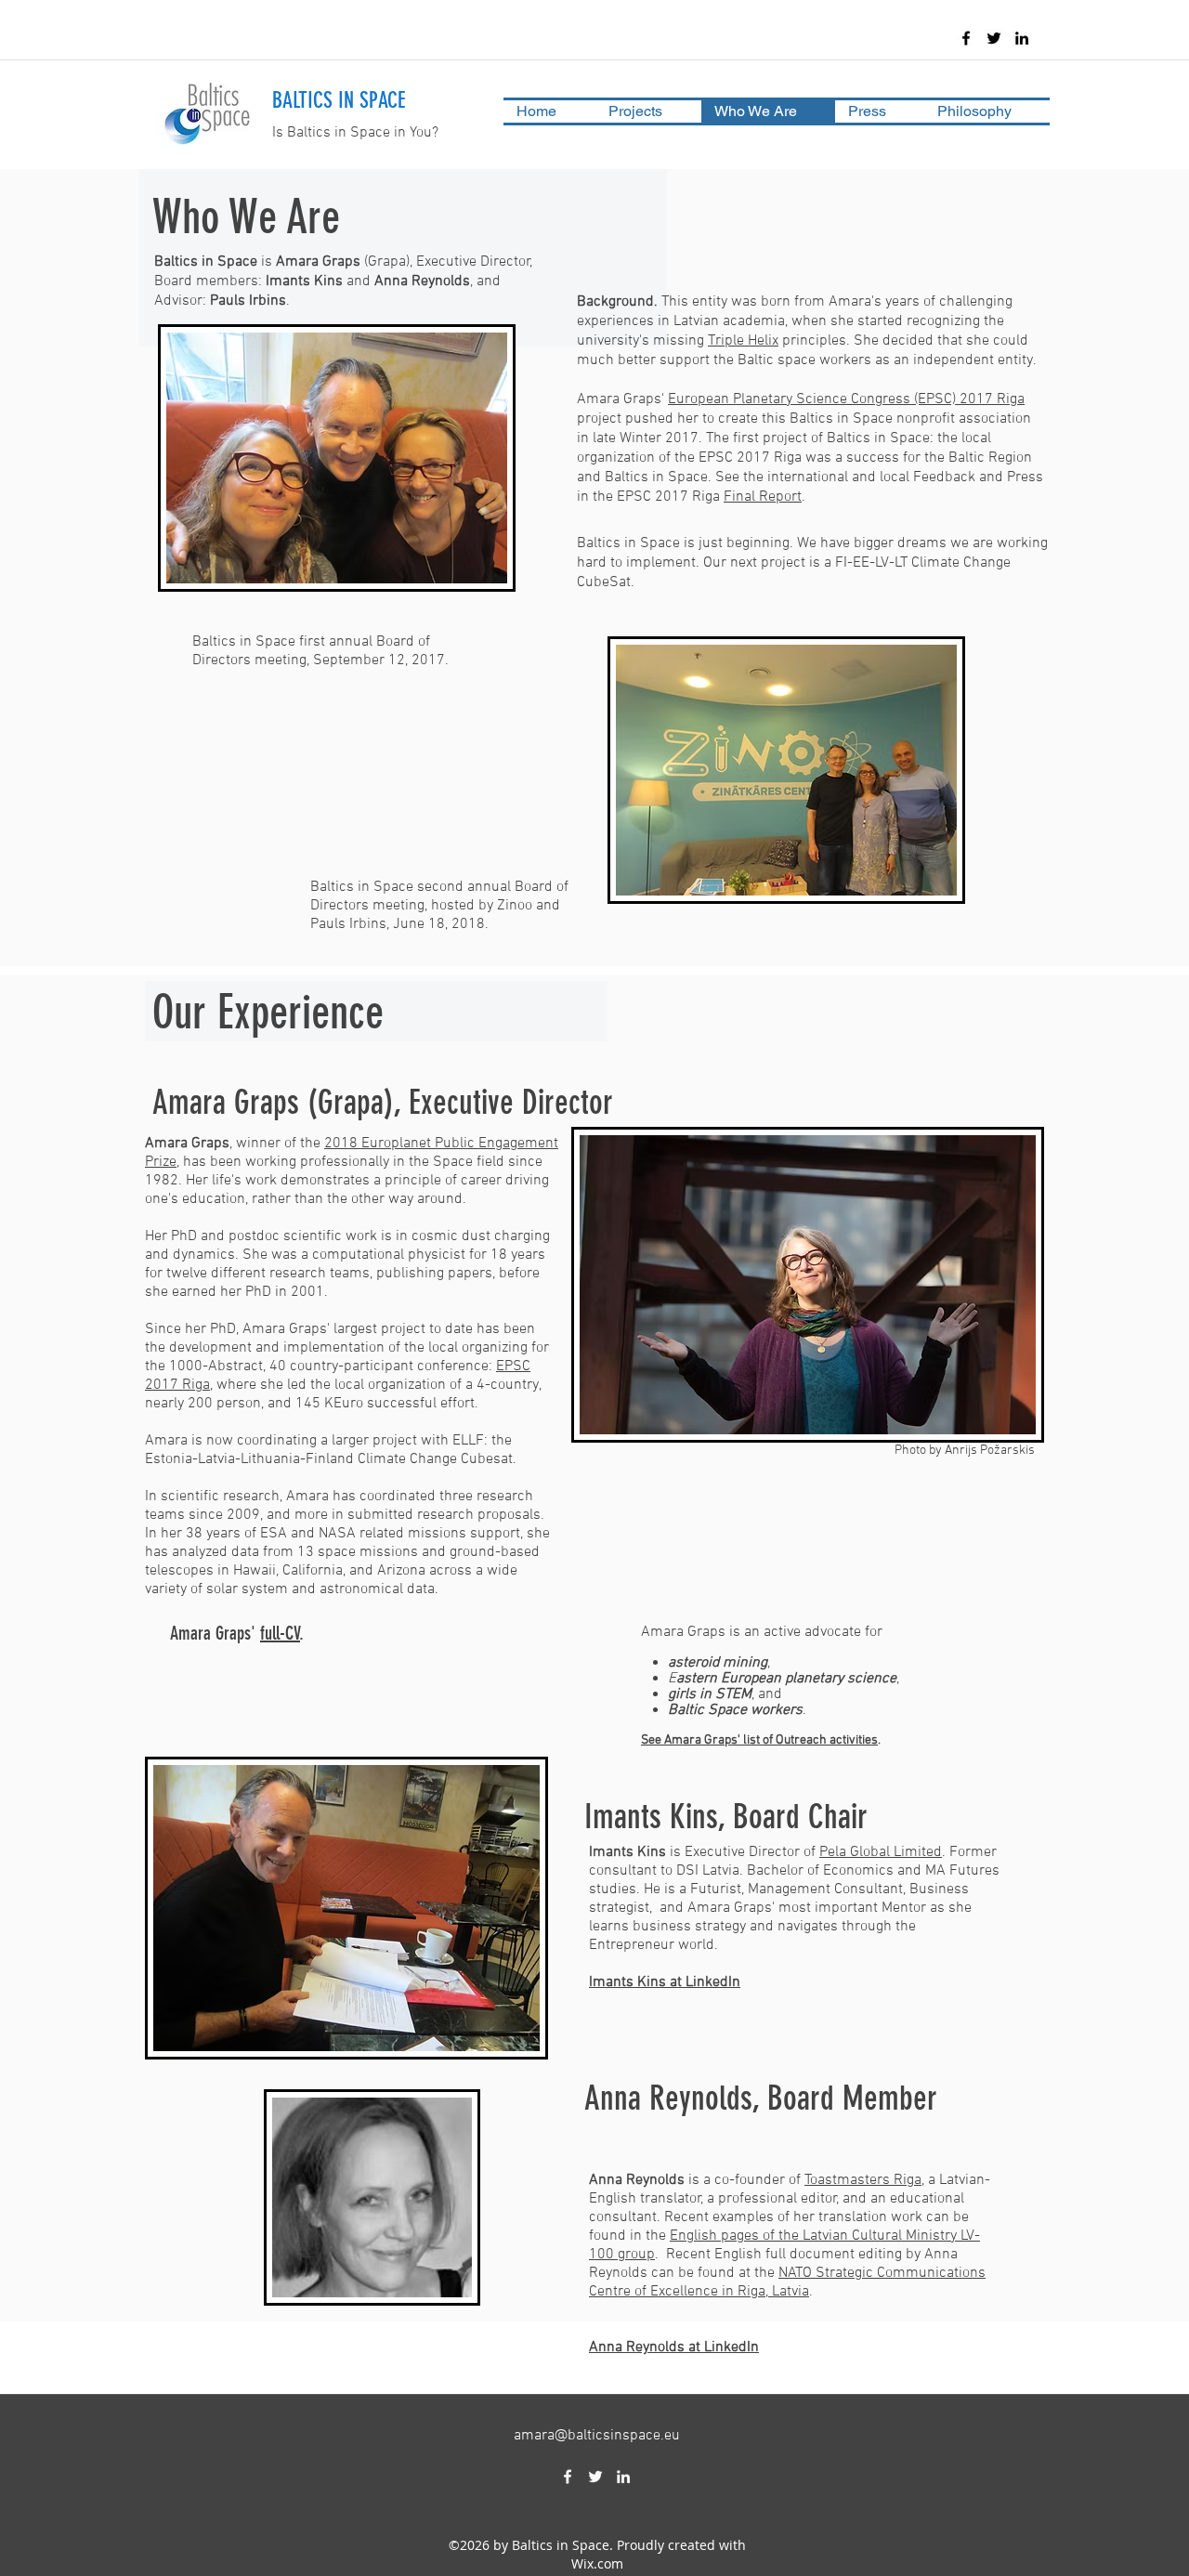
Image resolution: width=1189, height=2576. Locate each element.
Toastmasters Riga (863, 2180)
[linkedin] (1022, 38)
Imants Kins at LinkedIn (665, 1982)
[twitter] (994, 38)
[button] (648, 111)
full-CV (280, 1633)
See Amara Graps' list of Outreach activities (759, 1740)
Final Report (763, 497)
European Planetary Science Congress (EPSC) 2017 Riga (846, 399)
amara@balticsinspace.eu (597, 2436)
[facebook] (966, 38)
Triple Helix (743, 341)
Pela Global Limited (881, 1852)
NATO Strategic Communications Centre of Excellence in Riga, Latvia (787, 2282)
